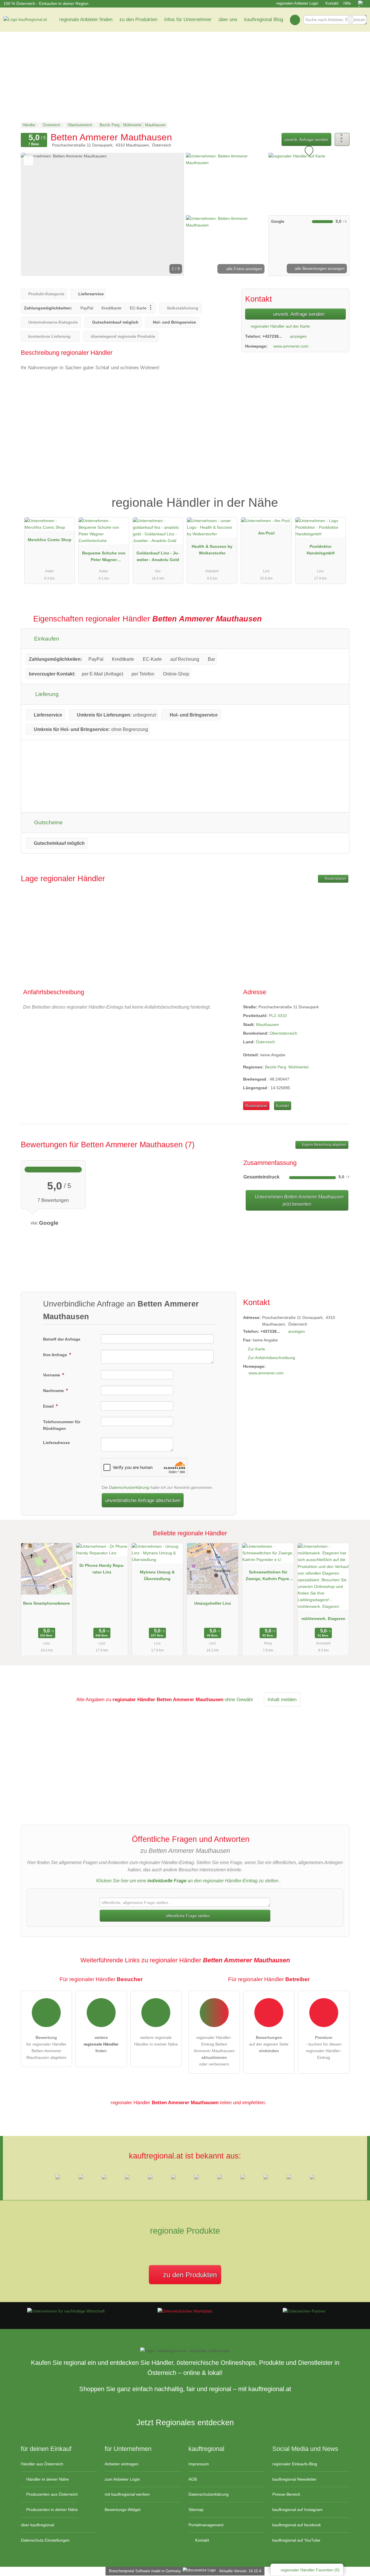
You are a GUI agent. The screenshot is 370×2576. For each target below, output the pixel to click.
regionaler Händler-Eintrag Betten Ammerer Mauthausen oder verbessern (214, 2051)
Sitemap (196, 2510)
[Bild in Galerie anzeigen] (226, 183)
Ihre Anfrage (56, 1355)
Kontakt (332, 3)
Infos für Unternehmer (188, 19)
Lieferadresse (57, 1443)
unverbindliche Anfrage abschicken (143, 1500)
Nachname (54, 1391)
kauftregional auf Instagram (297, 2510)
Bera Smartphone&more (47, 1603)
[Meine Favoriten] (295, 20)
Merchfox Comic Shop (50, 540)
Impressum (199, 2464)
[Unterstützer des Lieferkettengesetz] (66, 2311)
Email (49, 1406)
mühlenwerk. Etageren (323, 1619)
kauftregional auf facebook (297, 2525)
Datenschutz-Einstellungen (45, 2540)
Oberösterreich (283, 1033)
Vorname (52, 1375)
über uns (228, 19)
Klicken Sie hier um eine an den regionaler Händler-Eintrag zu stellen (187, 1881)
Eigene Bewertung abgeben (324, 1145)
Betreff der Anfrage (62, 1339)
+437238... (272, 336)
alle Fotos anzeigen (244, 269)
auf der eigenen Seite (269, 2044)
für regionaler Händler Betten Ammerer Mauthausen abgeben (46, 2047)
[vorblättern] (170, 214)
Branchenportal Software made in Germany (144, 2571)
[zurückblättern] (35, 214)
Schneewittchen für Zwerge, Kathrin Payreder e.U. (268, 1577)
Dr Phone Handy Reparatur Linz (102, 1569)
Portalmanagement (206, 2525)
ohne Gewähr (239, 1699)
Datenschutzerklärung (129, 1487)
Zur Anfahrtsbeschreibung (271, 1358)
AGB (193, 2479)
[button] (103, 214)
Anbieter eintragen (122, 2464)
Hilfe (347, 3)
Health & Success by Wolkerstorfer (212, 550)
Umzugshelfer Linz (213, 1603)
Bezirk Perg (276, 1067)
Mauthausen (268, 1025)
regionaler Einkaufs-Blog (295, 2464)
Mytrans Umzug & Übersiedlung (157, 1575)
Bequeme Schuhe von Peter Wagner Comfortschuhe (104, 558)
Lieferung (46, 694)
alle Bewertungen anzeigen (319, 268)
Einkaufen (46, 639)
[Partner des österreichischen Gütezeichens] (304, 2311)
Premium (338, 498)
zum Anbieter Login (122, 2479)
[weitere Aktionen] (342, 139)
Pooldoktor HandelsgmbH (321, 550)
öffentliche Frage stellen (187, 1916)
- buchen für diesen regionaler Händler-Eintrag (324, 2047)
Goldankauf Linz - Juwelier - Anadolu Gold (158, 556)
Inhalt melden (282, 1699)
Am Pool (266, 533)
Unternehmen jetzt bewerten (299, 1200)
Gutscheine (48, 822)
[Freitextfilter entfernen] (351, 20)
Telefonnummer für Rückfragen (62, 1425)
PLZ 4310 (278, 1016)
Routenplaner (335, 879)
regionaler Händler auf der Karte (280, 326)
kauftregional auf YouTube (296, 2540)
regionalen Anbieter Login (297, 3)
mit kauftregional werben (127, 2494)
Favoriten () (310, 2570)
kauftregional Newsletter (294, 2479)
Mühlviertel (298, 1067)
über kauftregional (37, 2525)
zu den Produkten (138, 19)
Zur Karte (256, 1349)
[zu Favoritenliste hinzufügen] (28, 160)
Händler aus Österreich (42, 2464)
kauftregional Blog (264, 19)
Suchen (362, 20)
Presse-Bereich (286, 2494)
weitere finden (101, 2044)
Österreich (265, 1042)
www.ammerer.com (291, 346)
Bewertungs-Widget (123, 2510)
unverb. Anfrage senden (306, 140)
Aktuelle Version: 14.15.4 (240, 2571)
